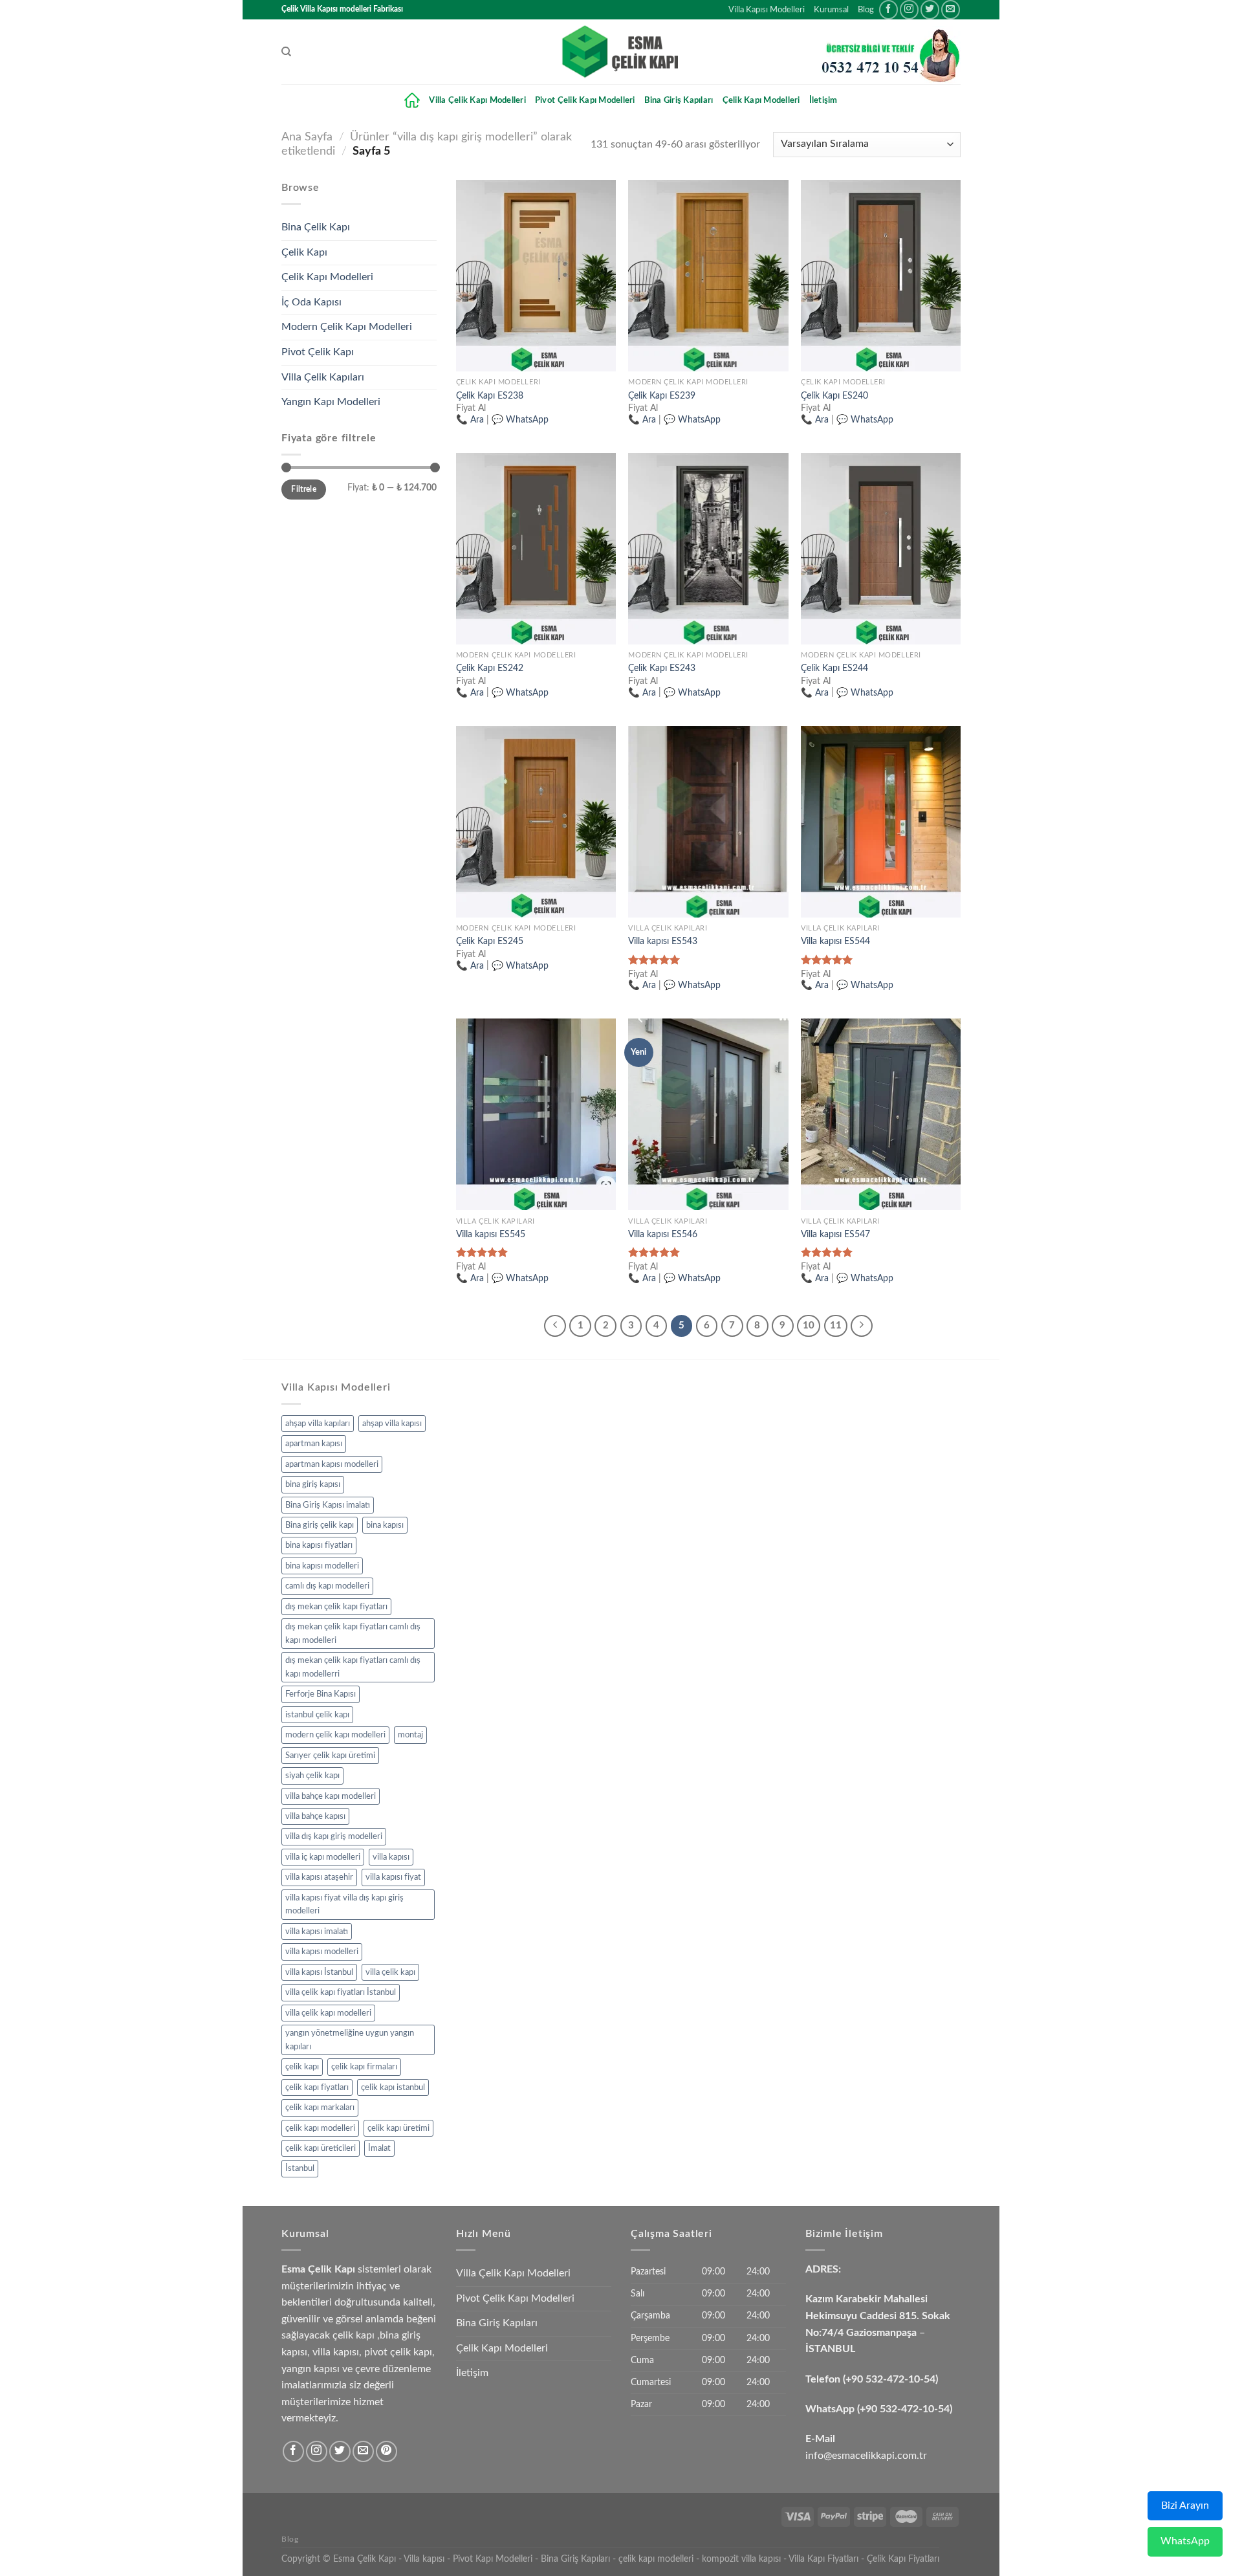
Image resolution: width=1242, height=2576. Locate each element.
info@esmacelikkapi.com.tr (866, 2456)
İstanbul (300, 2168)
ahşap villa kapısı (392, 1424)
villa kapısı (391, 1857)
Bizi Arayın (1185, 2505)
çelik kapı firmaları (364, 2067)
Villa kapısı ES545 (491, 1234)
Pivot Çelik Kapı (318, 352)
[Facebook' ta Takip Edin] (888, 9)
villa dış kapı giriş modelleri (334, 1836)
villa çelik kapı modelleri (328, 2013)
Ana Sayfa (307, 137)
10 (809, 1326)
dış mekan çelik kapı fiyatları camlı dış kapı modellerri (353, 1667)
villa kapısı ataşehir (319, 1877)
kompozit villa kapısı (741, 2559)
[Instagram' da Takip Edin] (909, 9)
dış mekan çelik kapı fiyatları (336, 1607)
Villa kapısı (424, 2559)
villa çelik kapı (390, 1972)
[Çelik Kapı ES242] (536, 549)
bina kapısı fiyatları (319, 1545)
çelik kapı (302, 2067)
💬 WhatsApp (520, 420)
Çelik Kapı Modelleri (761, 100)
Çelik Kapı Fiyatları (903, 2559)
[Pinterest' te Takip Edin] (387, 2451)
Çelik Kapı (304, 252)
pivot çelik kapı (398, 2352)
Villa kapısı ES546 (663, 1234)
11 (836, 1326)
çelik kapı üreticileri (321, 2148)
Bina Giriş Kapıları (679, 100)
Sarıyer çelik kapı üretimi (330, 1756)
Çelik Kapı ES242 (490, 668)
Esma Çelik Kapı (365, 2559)
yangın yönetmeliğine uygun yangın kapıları (350, 2040)
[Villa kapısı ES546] (708, 1114)
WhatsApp (1185, 2541)
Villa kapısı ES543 (663, 941)
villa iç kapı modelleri (323, 1857)
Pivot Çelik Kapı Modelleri (585, 100)
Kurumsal (831, 10)
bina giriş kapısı (313, 1484)
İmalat (379, 2148)
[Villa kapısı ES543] (708, 822)
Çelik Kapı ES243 (662, 668)
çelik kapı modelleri (320, 2128)
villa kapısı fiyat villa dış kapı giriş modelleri (344, 1904)
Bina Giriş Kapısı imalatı (328, 1505)
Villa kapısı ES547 (835, 1234)
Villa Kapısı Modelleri (767, 10)
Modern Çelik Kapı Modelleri (347, 327)
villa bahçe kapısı (315, 1816)
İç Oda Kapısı (311, 302)
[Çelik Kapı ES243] (708, 549)
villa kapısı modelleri (322, 1952)
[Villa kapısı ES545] (536, 1114)
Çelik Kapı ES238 (490, 396)
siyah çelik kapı (312, 1776)
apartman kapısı (314, 1444)
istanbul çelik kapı (317, 1715)
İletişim (823, 100)
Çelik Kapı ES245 (490, 941)
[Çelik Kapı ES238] (536, 276)
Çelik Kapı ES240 (834, 396)
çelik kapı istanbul (393, 2087)
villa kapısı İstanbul (319, 1972)
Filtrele (304, 489)
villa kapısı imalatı (317, 1932)
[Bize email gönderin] (951, 9)
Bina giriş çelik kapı (320, 1525)
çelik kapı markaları (320, 2108)
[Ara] (286, 52)
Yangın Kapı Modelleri (331, 402)
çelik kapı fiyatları (317, 2087)
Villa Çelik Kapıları (323, 377)
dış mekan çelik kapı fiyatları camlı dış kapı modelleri (353, 1633)
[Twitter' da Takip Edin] (930, 9)
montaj (410, 1735)
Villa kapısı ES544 (835, 941)
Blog (866, 10)
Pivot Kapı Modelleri (493, 2559)
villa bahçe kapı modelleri (331, 1796)
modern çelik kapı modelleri (335, 1735)
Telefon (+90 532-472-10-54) (872, 2379)
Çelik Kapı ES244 (834, 668)
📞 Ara (470, 420)
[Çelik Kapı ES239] (708, 276)
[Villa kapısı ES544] (881, 822)
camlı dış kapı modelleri (327, 1586)
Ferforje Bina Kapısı (321, 1694)
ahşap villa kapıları (318, 1424)
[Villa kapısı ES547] (881, 1114)
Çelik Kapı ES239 (662, 396)
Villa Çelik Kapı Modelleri (477, 100)
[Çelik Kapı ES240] (881, 276)
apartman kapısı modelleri (332, 1464)
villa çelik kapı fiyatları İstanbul (341, 1992)
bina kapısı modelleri (322, 1566)
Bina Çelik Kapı (316, 227)
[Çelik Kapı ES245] (536, 822)
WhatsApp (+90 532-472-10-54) (879, 2409)
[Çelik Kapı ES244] (881, 549)
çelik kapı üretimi (398, 2128)
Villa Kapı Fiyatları (823, 2559)
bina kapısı (385, 1525)
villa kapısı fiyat (393, 1877)
